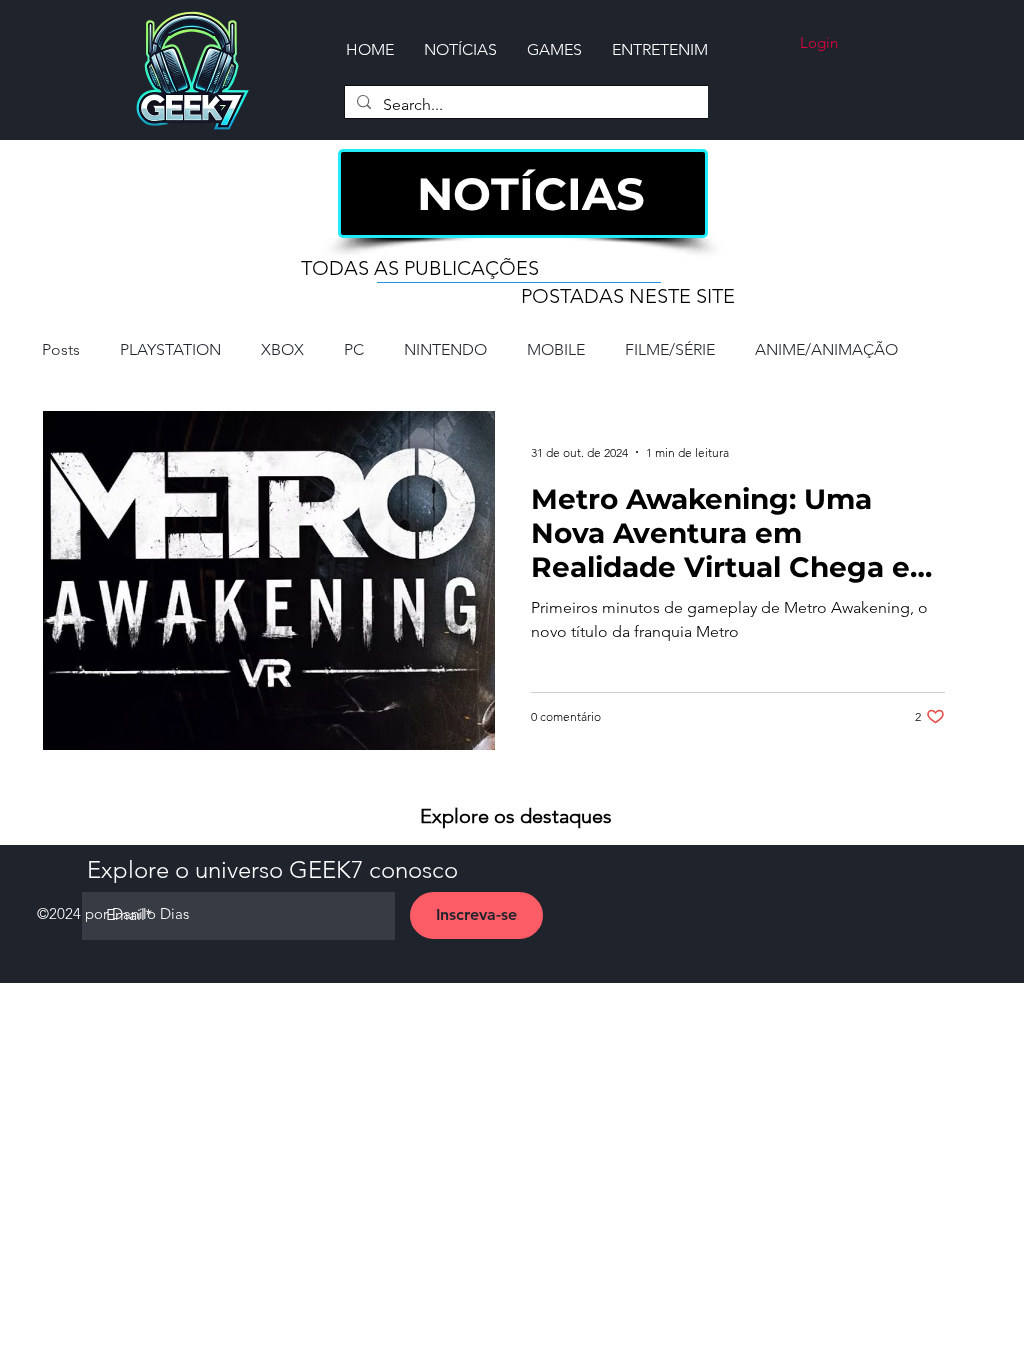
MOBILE (556, 349)
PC (354, 349)
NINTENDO (445, 349)
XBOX (282, 349)
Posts (61, 349)
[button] (554, 49)
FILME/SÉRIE (670, 349)
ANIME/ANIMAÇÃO (826, 349)
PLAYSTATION (170, 349)
